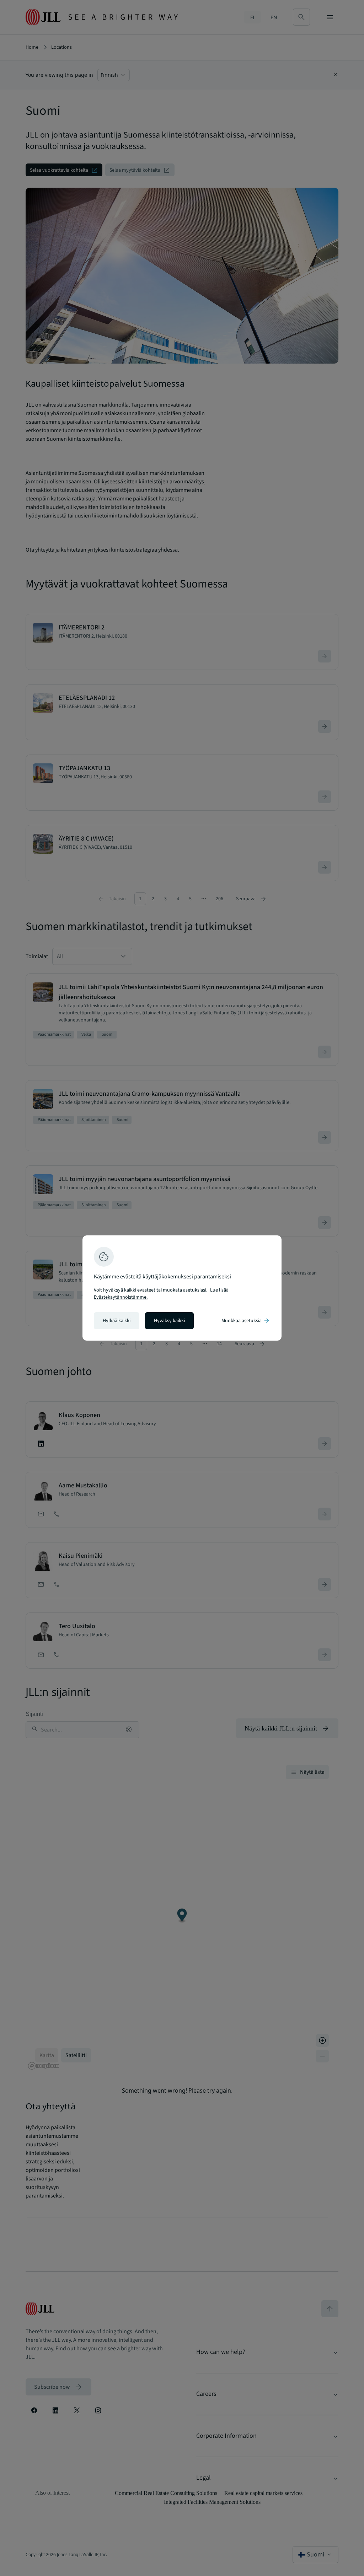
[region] (182, 1288)
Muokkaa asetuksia (246, 1321)
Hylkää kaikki (117, 1321)
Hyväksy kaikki (169, 1321)
